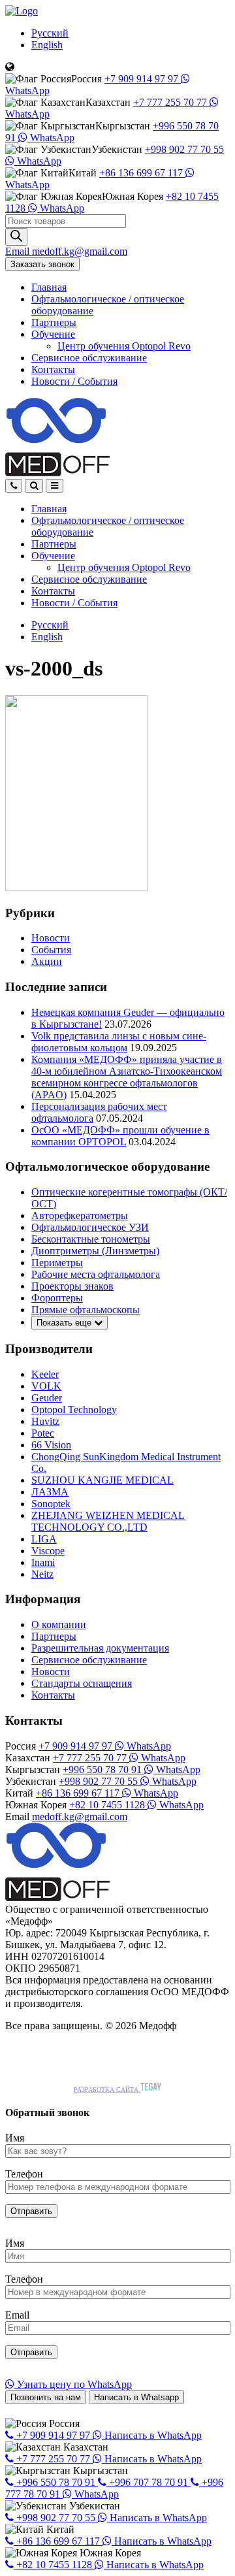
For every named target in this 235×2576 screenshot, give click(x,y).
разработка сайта (107, 2090)
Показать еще (65, 1323)
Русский (50, 33)
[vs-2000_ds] (76, 888)
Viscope (48, 1551)
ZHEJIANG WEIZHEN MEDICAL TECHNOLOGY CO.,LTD (108, 1521)
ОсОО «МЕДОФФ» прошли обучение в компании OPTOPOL (120, 1136)
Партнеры (54, 322)
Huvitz (45, 1421)
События (51, 950)
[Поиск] (16, 237)
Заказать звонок (42, 264)
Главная (49, 287)
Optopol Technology (74, 1410)
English (47, 45)
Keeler (45, 1374)
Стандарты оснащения (82, 1683)
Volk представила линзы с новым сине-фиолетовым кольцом (119, 1042)
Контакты (53, 369)
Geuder (47, 1398)
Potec (43, 1433)
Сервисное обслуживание (89, 358)
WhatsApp (51, 138)
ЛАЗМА (50, 1492)
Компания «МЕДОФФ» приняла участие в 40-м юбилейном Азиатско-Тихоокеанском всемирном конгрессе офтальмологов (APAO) (127, 1077)
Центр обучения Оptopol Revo (124, 346)
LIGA (44, 1539)
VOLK (46, 1386)
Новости (74, 381)
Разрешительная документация (100, 1648)
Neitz (42, 1574)
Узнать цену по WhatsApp (73, 2384)
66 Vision (51, 1445)
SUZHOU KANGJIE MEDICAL (102, 1480)
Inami (43, 1562)
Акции (47, 961)
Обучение (53, 334)
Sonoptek (51, 1504)
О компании (59, 1624)
